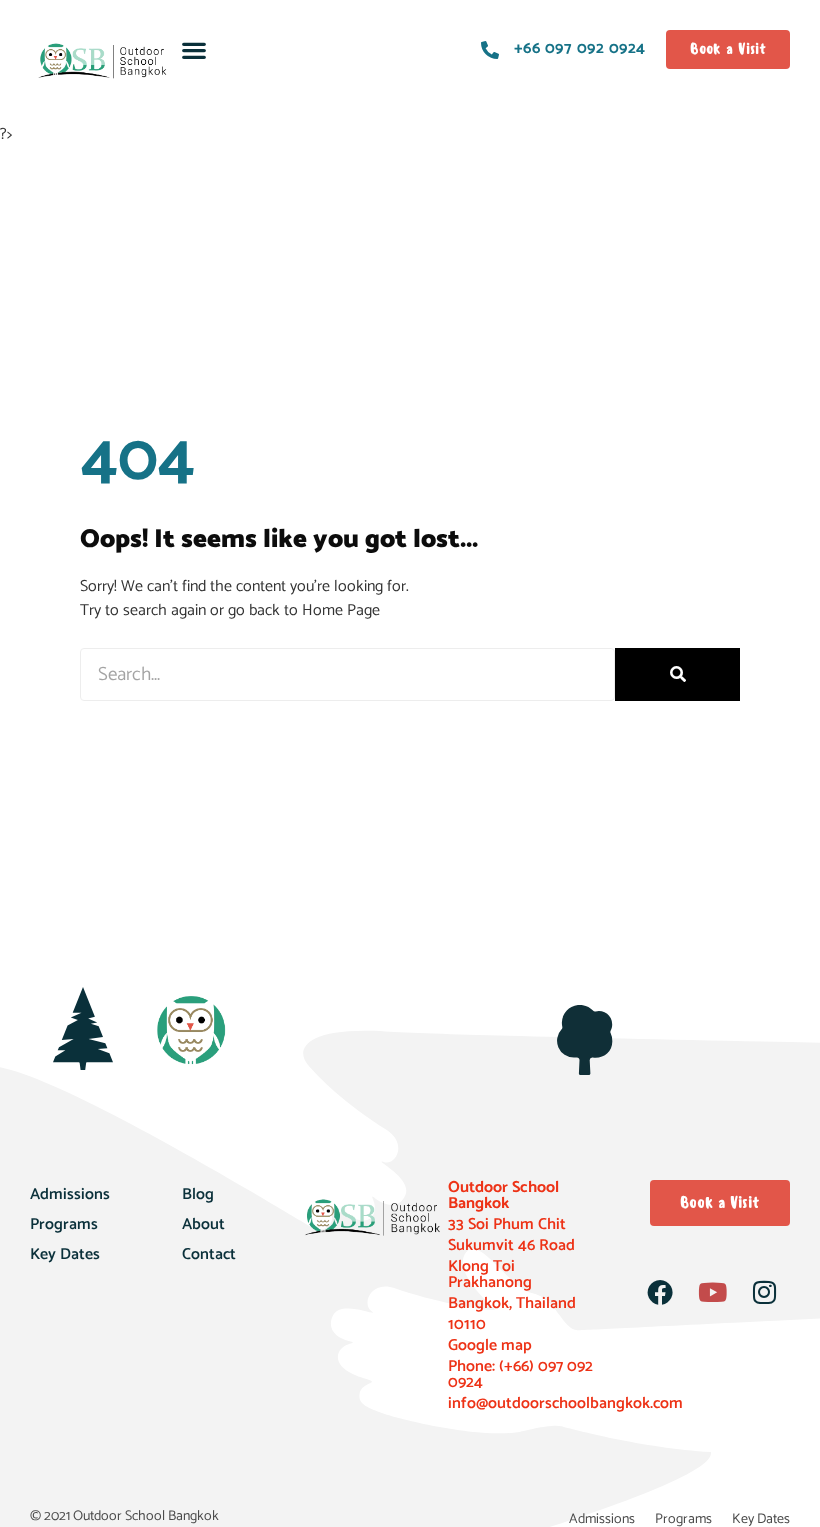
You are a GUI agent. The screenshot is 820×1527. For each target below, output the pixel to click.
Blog (198, 1194)
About (203, 1224)
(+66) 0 (521, 1366)
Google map (490, 1345)
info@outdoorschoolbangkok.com (565, 1403)
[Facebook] (660, 1292)
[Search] (677, 674)
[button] (193, 49)
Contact (209, 1254)
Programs (64, 1224)
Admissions (70, 1194)
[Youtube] (712, 1292)
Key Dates (65, 1254)
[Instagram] (764, 1292)
